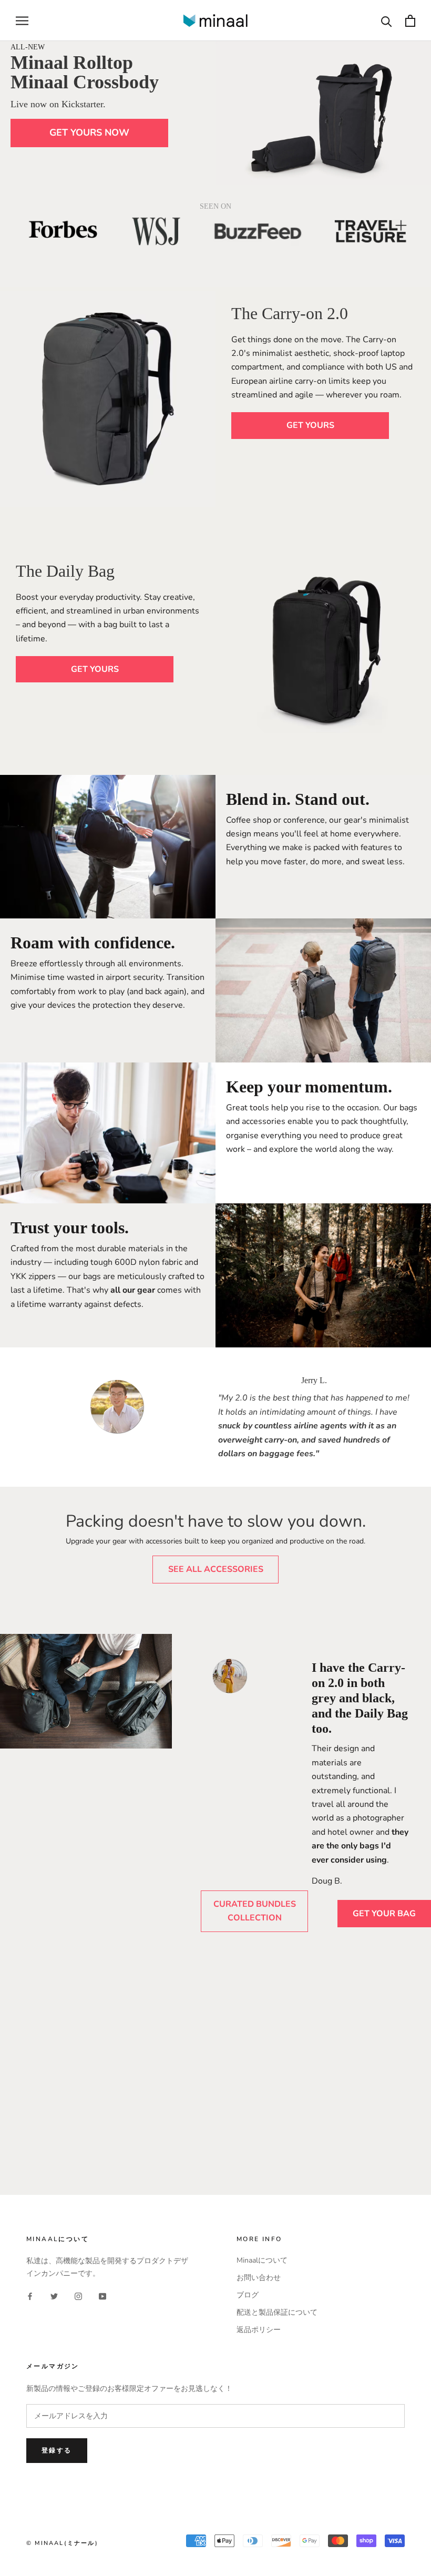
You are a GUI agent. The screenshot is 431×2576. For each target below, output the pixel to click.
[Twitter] (54, 2296)
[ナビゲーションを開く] (22, 21)
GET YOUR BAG (384, 1914)
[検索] (387, 21)
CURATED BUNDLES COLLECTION (255, 1911)
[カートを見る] (410, 21)
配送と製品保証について (277, 2312)
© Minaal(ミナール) (62, 2543)
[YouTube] (102, 2296)
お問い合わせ (259, 2278)
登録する (57, 2450)
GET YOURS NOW (89, 132)
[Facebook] (30, 2296)
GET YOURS (310, 425)
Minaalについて (262, 2260)
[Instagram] (78, 2296)
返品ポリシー (259, 2330)
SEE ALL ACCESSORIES (216, 1569)
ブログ (248, 2295)
